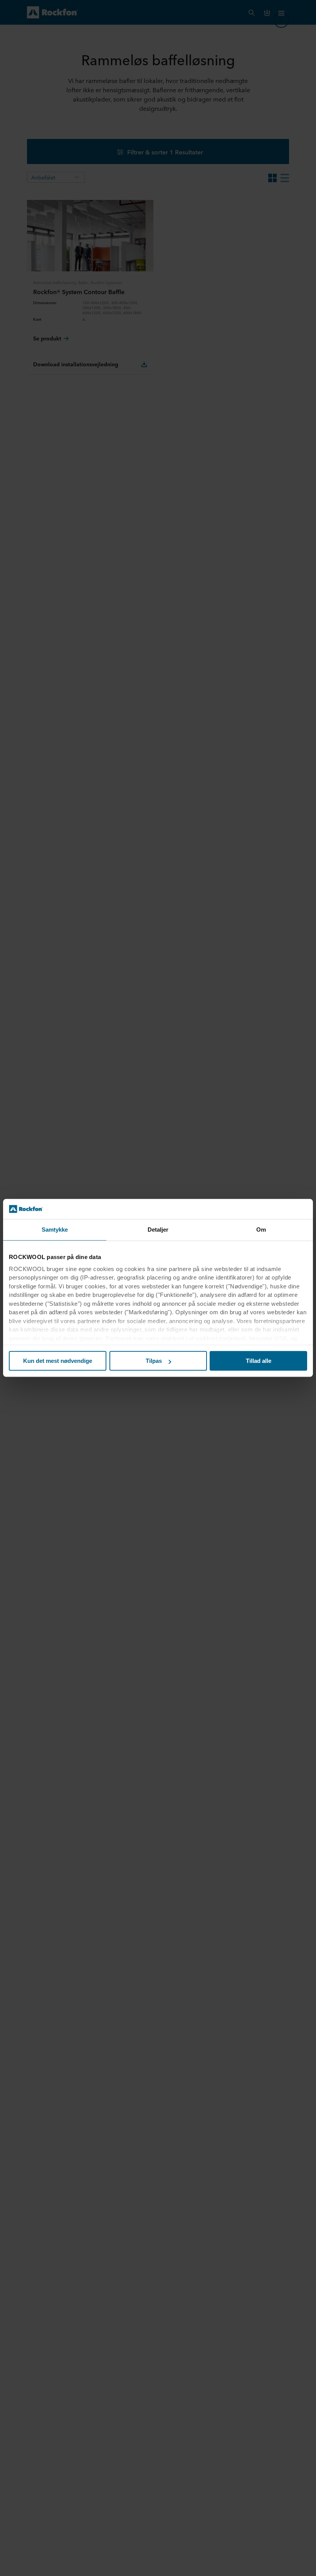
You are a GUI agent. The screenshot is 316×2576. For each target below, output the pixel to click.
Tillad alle (259, 1361)
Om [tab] (261, 1230)
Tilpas (154, 1361)
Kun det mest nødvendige (58, 1361)
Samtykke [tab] (55, 1230)
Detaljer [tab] (158, 1230)
